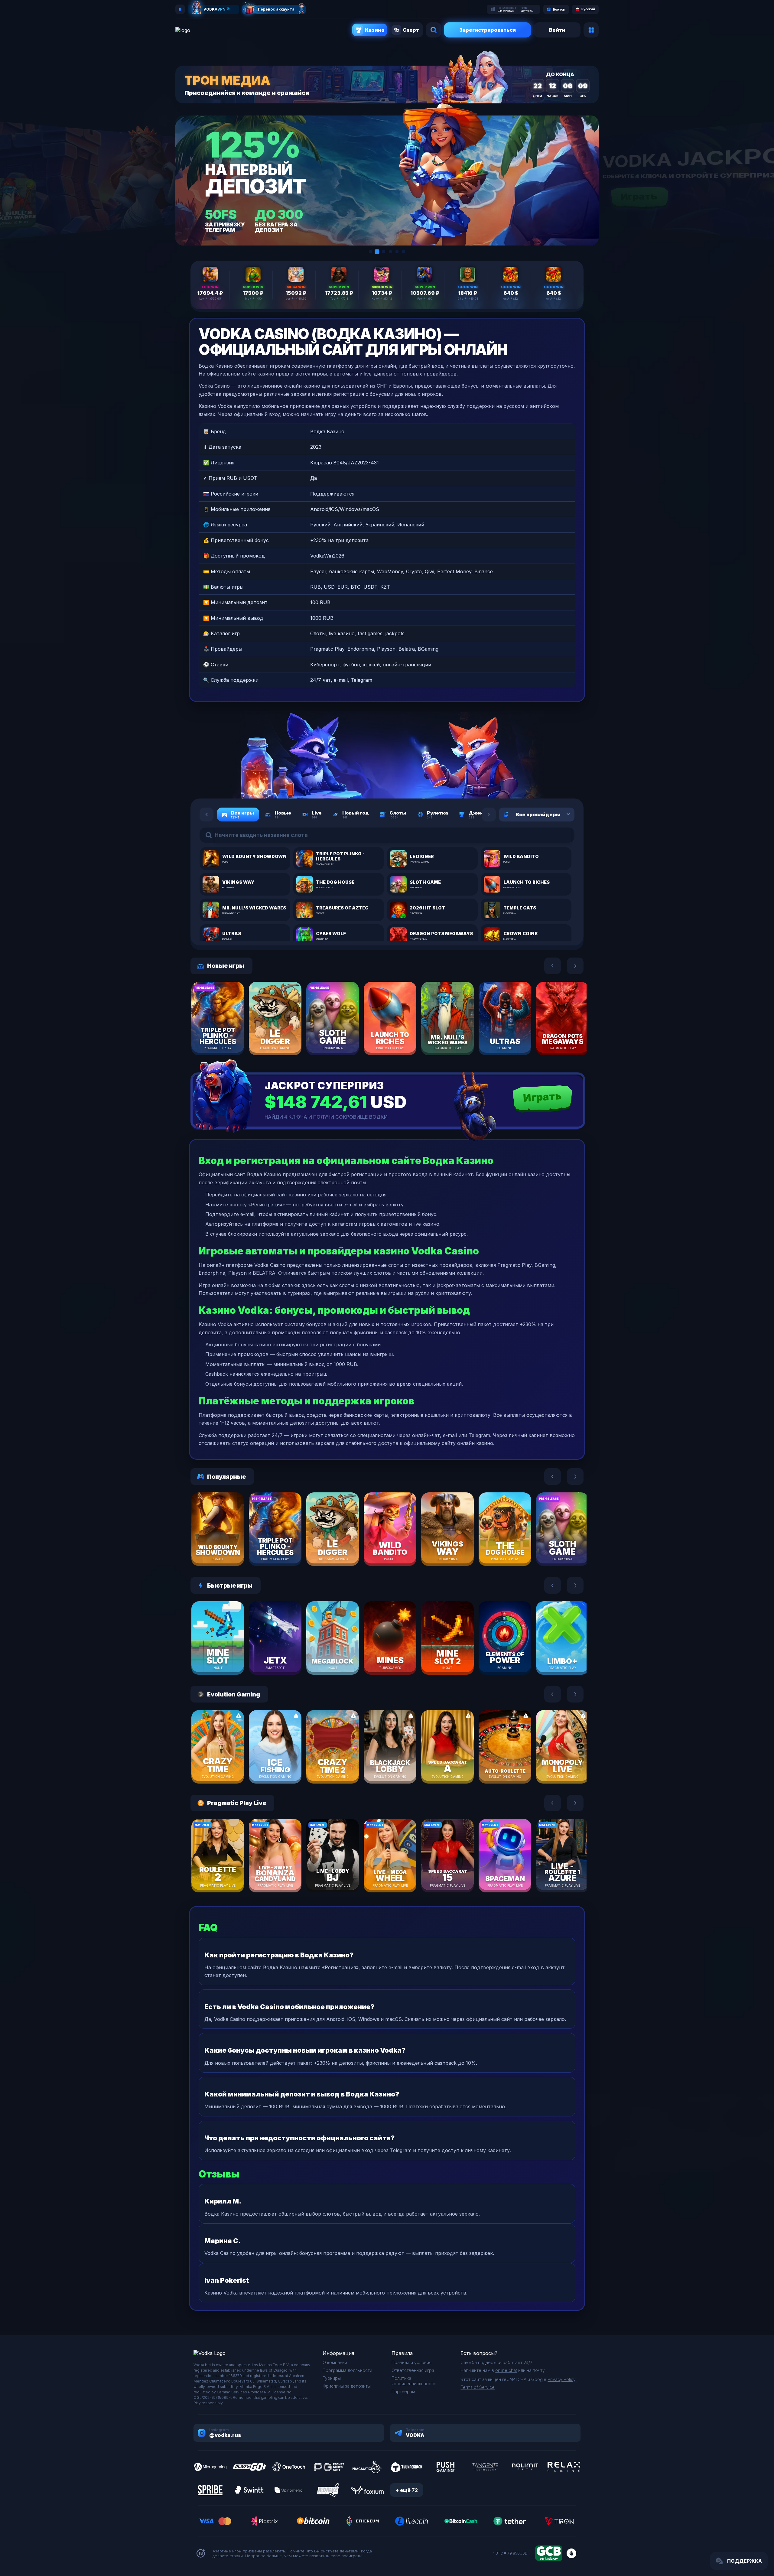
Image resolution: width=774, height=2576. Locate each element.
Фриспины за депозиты (347, 2386)
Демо (228, 1036)
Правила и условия (411, 2362)
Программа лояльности (347, 2370)
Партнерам (403, 2391)
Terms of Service (478, 2387)
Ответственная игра (413, 2370)
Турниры (332, 2378)
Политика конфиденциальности (414, 2381)
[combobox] (561, 815)
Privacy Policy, (562, 2379)
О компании (335, 2362)
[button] (370, 252)
